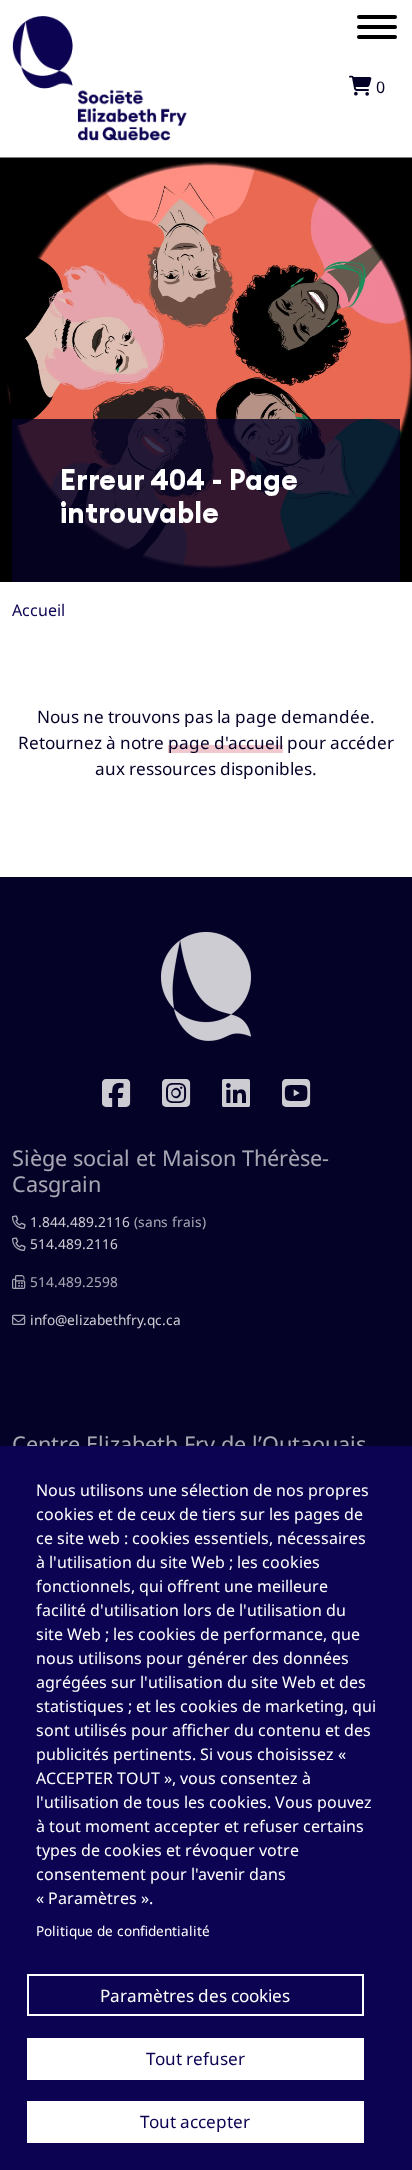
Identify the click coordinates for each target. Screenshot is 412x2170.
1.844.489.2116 (80, 1221)
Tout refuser (195, 2058)
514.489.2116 (74, 1243)
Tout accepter (195, 2121)
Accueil (38, 610)
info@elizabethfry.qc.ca (105, 1319)
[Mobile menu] (377, 30)
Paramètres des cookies (195, 1995)
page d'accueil (225, 742)
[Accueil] (99, 30)
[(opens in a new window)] (176, 1093)
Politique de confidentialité (123, 1930)
